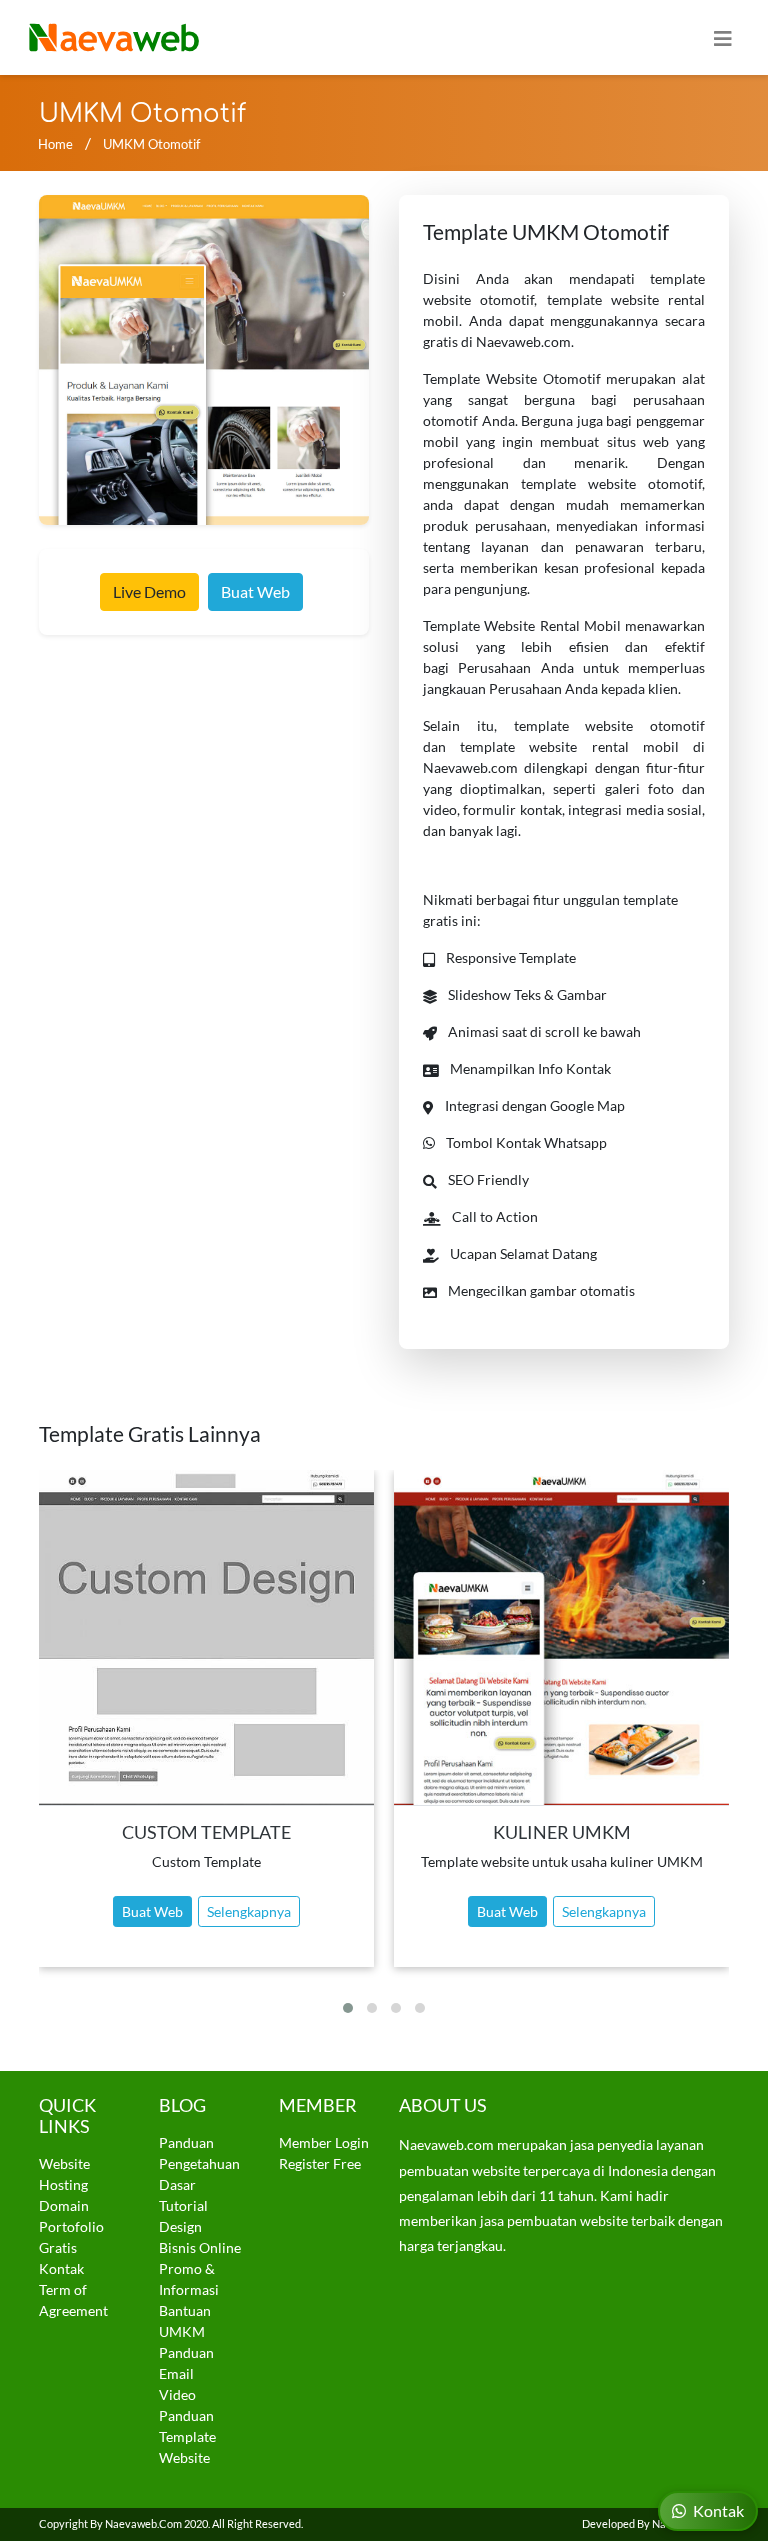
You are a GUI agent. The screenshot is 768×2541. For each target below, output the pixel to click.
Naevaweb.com (143, 2523)
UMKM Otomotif (151, 144)
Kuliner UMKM (562, 1832)
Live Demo (149, 591)
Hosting (63, 2184)
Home (55, 144)
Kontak (61, 2268)
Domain (64, 2205)
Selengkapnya (249, 1911)
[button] (348, 2008)
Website (64, 2163)
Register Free (320, 2163)
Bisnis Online (200, 2247)
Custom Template (206, 1832)
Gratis (58, 2247)
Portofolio (71, 2226)
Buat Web (255, 591)
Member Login (324, 2142)
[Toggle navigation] (723, 37)
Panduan (186, 2142)
